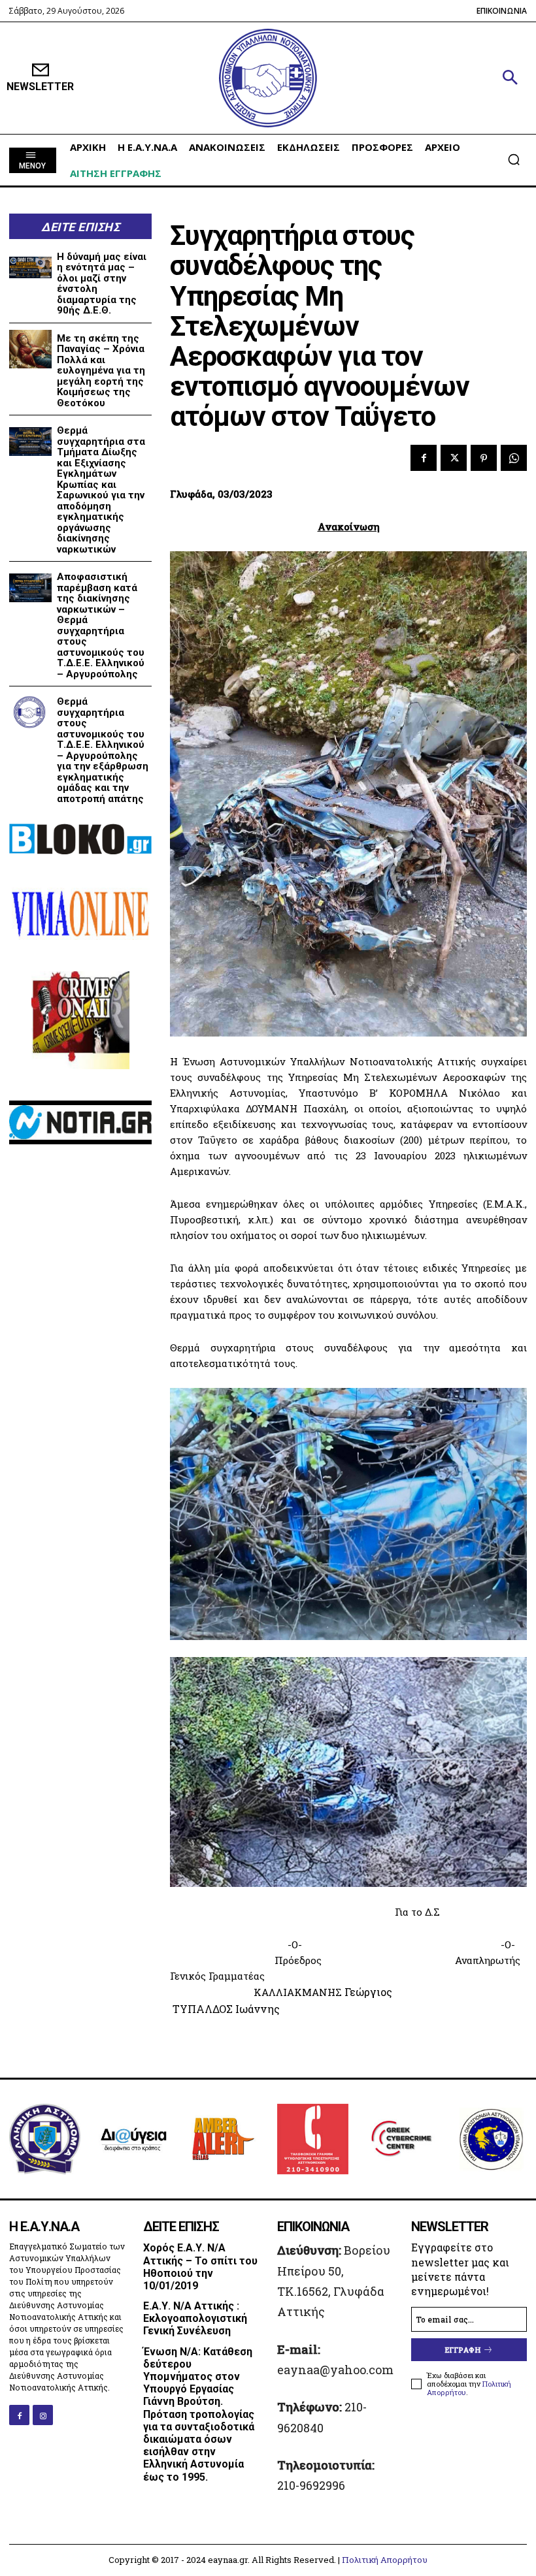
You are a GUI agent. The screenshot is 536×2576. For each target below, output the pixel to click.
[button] (510, 78)
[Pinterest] (484, 458)
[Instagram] (43, 2415)
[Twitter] (454, 458)
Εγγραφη (463, 2350)
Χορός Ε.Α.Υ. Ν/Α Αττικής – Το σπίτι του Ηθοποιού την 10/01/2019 (200, 2267)
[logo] (268, 78)
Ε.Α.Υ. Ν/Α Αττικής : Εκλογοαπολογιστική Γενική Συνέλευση (195, 2318)
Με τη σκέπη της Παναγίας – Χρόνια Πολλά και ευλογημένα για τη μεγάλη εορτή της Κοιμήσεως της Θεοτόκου (101, 371)
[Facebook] (424, 458)
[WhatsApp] (514, 458)
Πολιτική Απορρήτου (385, 2560)
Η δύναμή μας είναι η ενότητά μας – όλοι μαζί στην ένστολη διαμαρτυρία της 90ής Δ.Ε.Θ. (102, 284)
